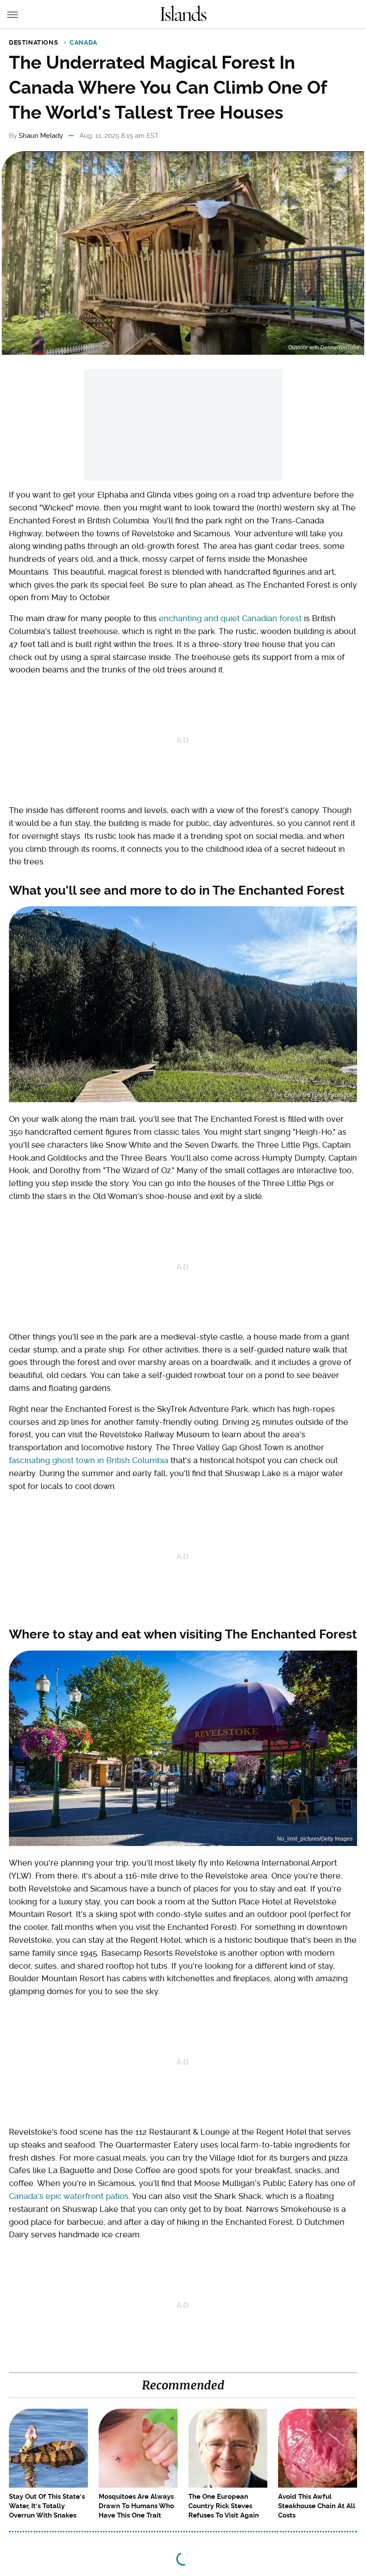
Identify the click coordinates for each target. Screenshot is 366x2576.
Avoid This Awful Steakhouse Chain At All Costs (317, 2506)
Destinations (33, 42)
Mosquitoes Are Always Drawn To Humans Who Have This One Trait (136, 2506)
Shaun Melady (41, 136)
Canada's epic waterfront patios (69, 2196)
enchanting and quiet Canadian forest (230, 618)
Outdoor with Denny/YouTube (324, 348)
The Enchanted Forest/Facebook (313, 1095)
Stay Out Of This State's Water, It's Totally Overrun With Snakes (47, 2506)
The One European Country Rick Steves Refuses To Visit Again (224, 2506)
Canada (83, 42)
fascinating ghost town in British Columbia (89, 1460)
